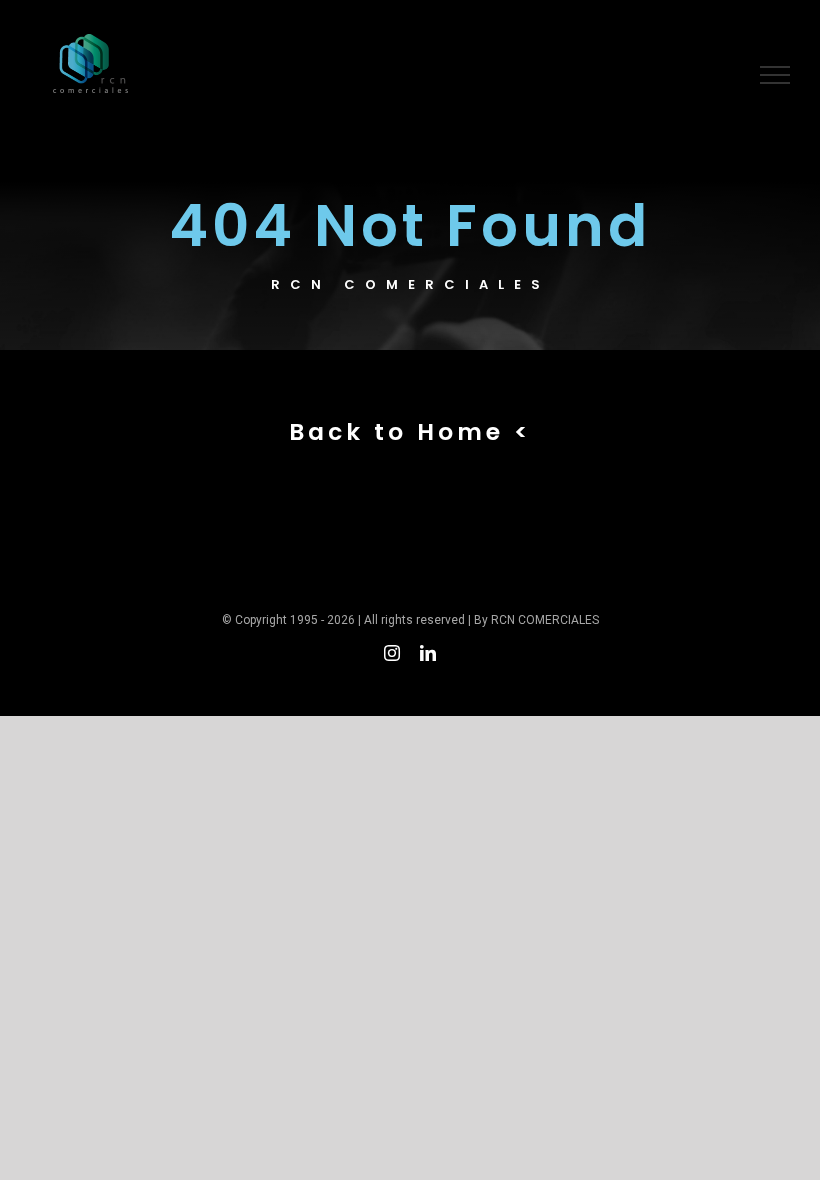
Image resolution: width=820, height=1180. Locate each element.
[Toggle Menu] (775, 75)
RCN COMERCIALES (545, 620)
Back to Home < (410, 431)
